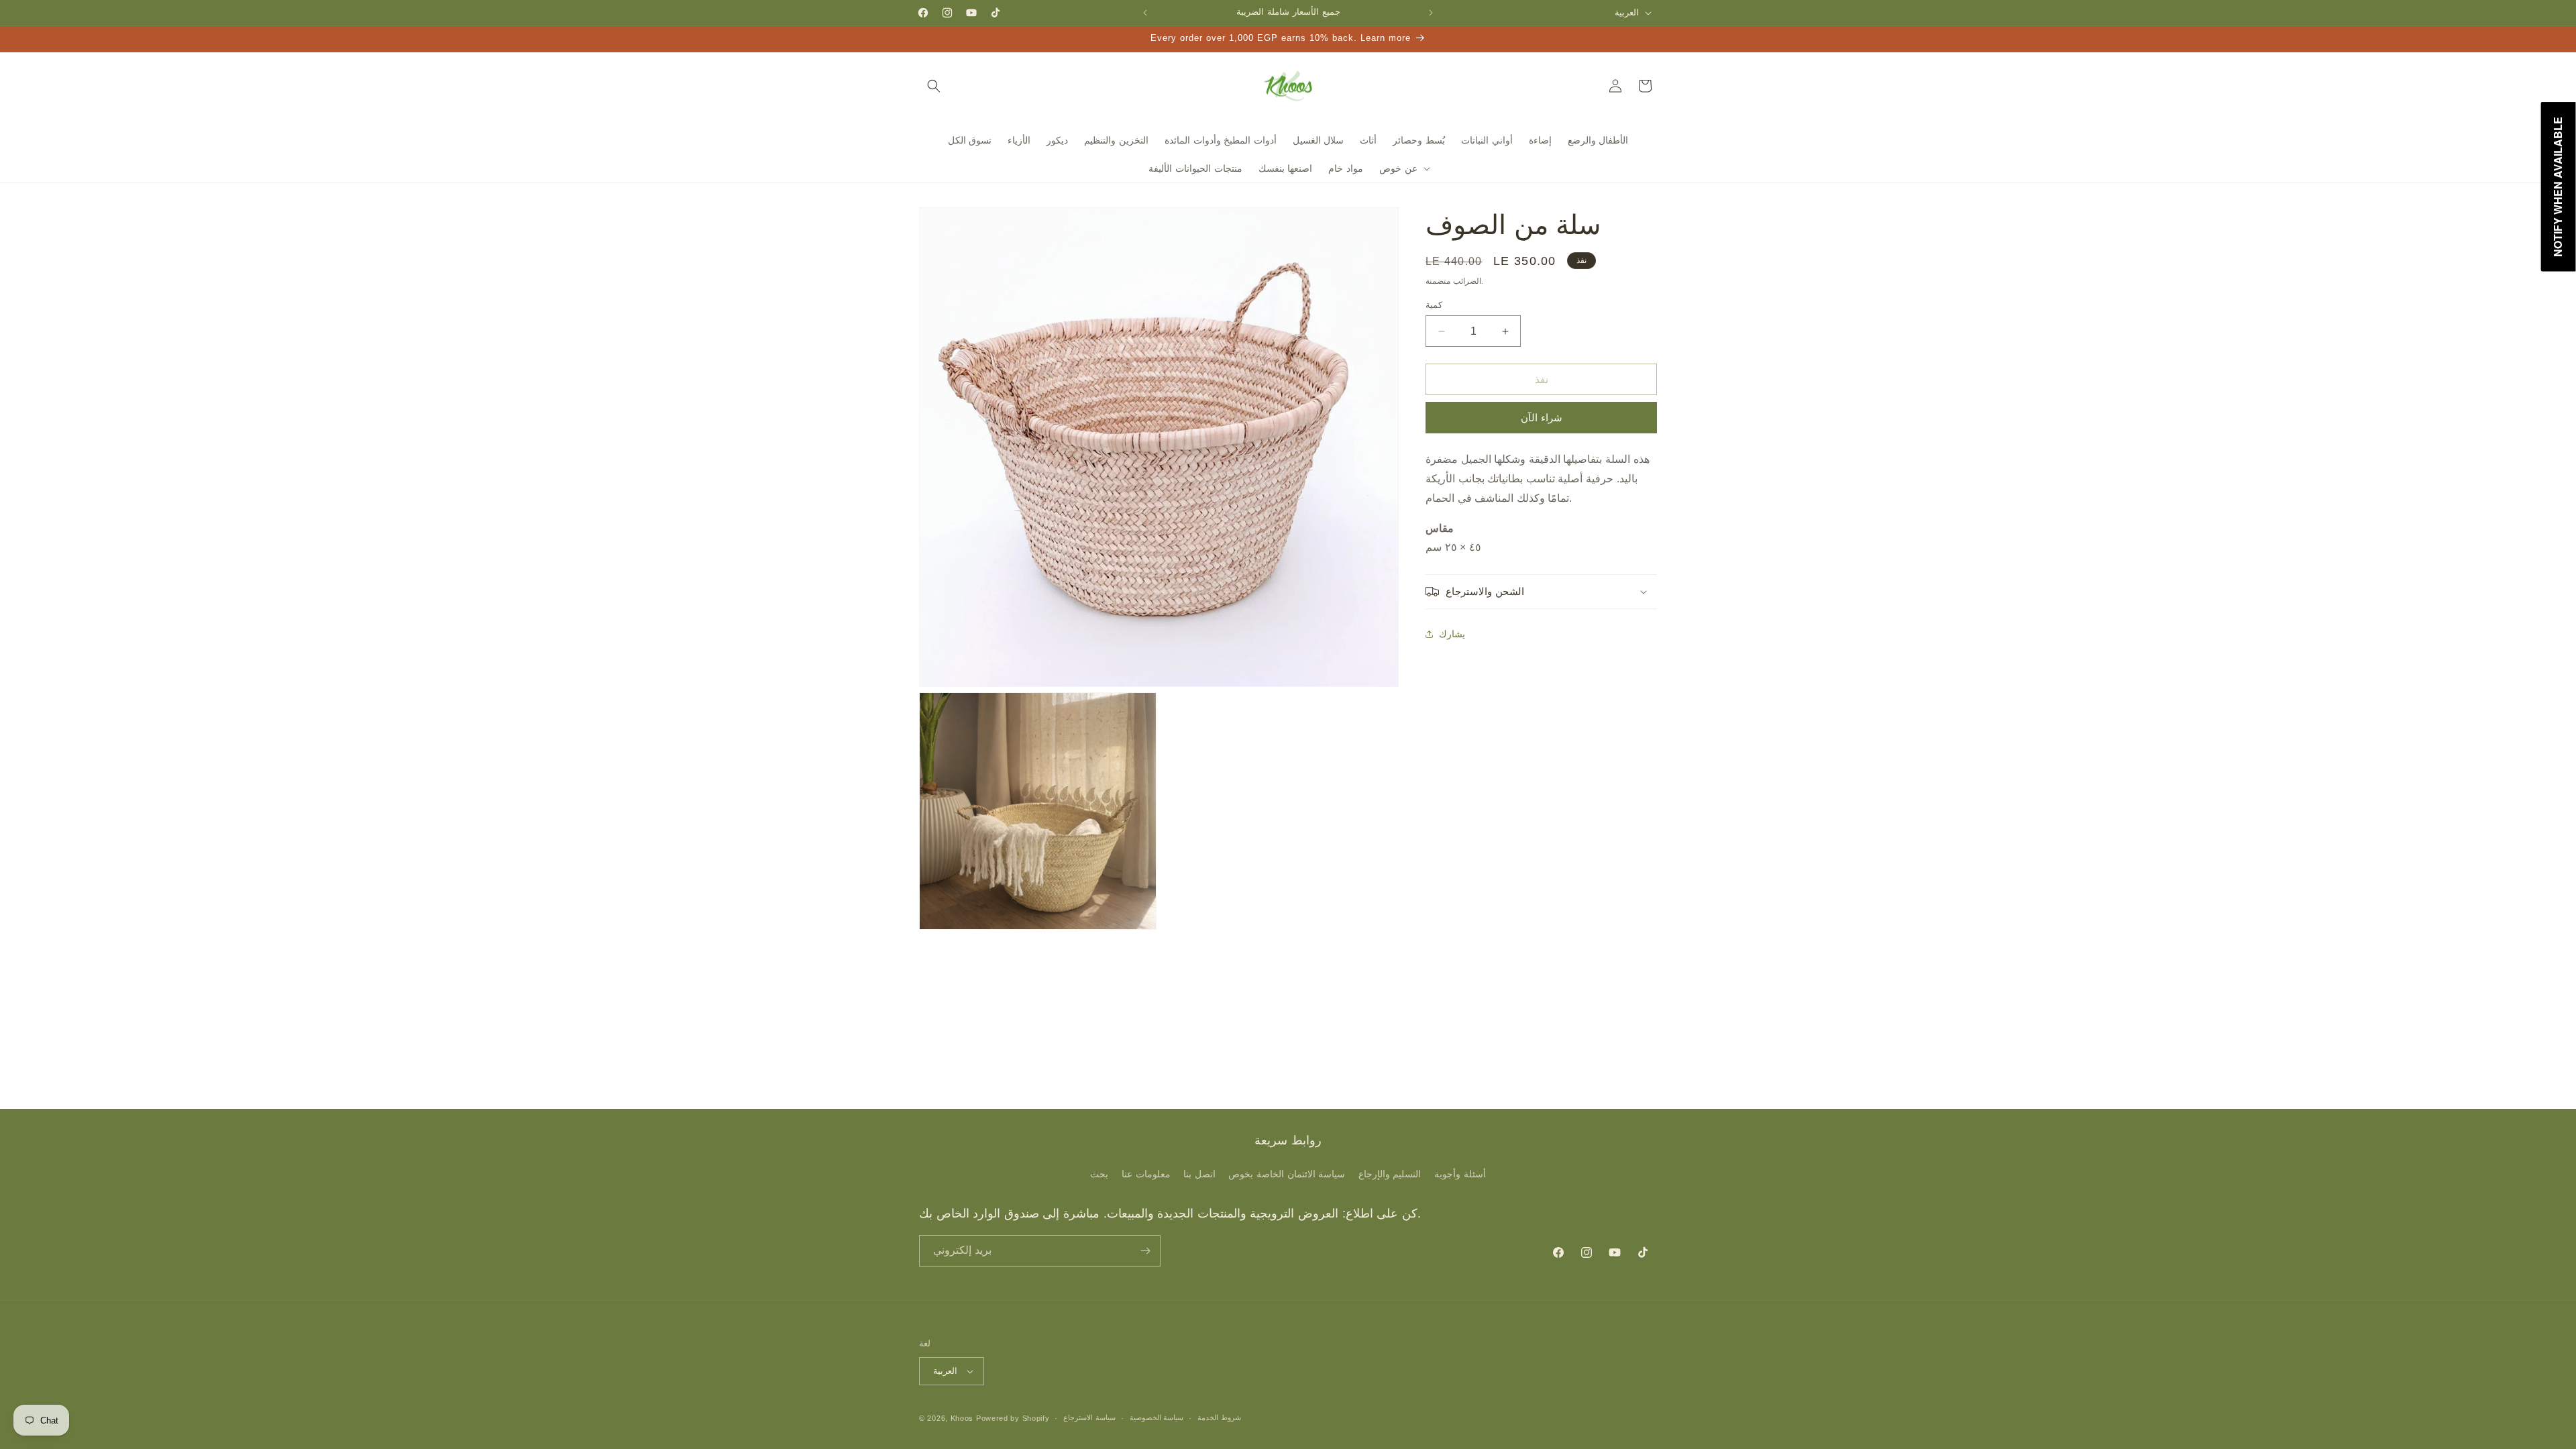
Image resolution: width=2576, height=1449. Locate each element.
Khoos (962, 1418)
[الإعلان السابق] (1145, 13)
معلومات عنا (1146, 1174)
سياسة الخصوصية (1157, 1417)
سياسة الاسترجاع (1089, 1417)
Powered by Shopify (1013, 1418)
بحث (1099, 1174)
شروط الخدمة (1219, 1417)
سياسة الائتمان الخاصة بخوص (1287, 1174)
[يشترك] (1145, 1251)
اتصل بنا (1199, 1174)
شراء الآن (1542, 418)
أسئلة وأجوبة (1460, 1174)
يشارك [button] (1452, 634)
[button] (934, 86)
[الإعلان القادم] (1431, 13)
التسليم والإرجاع (1390, 1174)
